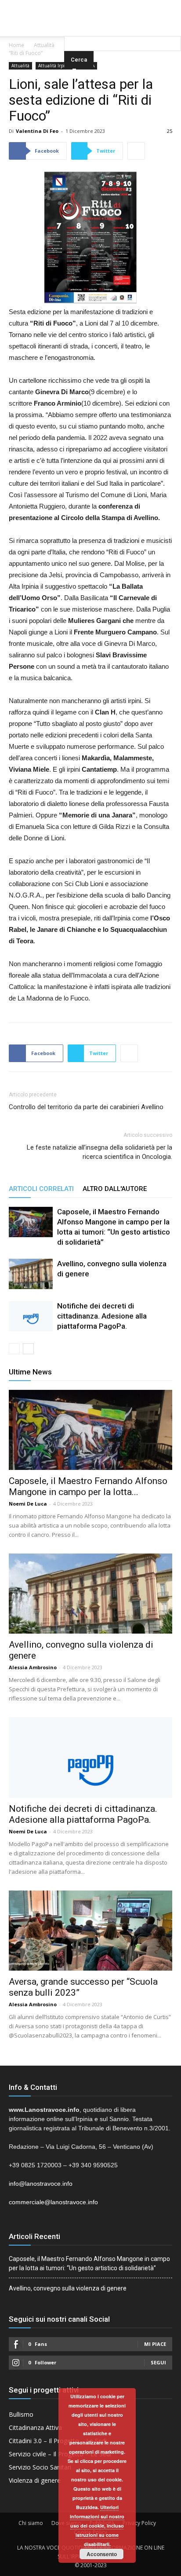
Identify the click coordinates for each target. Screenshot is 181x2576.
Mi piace (155, 2344)
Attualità (44, 45)
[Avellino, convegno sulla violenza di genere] (31, 1274)
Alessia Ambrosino (33, 1667)
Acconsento (102, 2554)
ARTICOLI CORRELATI (41, 1189)
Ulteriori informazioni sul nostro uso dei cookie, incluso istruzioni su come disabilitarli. (97, 2526)
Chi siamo (31, 2523)
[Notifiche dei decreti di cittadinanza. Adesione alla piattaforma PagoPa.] (31, 1316)
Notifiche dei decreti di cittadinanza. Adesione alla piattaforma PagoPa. (102, 1316)
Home (16, 45)
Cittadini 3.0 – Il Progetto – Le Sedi (58, 2441)
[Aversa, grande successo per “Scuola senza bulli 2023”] (90, 1931)
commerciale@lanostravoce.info (53, 2202)
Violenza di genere (35, 2480)
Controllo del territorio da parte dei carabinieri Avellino (86, 1107)
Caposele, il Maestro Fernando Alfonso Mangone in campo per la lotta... (88, 1486)
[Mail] (90, 6)
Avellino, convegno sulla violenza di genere (68, 2288)
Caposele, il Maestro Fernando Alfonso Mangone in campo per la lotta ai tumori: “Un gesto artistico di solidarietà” (89, 2263)
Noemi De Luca (28, 1504)
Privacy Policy (139, 2523)
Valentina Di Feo (37, 131)
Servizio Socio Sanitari (40, 2467)
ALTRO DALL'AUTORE (115, 1189)
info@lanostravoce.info (41, 2184)
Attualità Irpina (54, 66)
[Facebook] (73, 6)
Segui (158, 2362)
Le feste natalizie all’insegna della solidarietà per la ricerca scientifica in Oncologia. (100, 1152)
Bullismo (21, 2414)
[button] (123, 24)
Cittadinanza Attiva (35, 2428)
